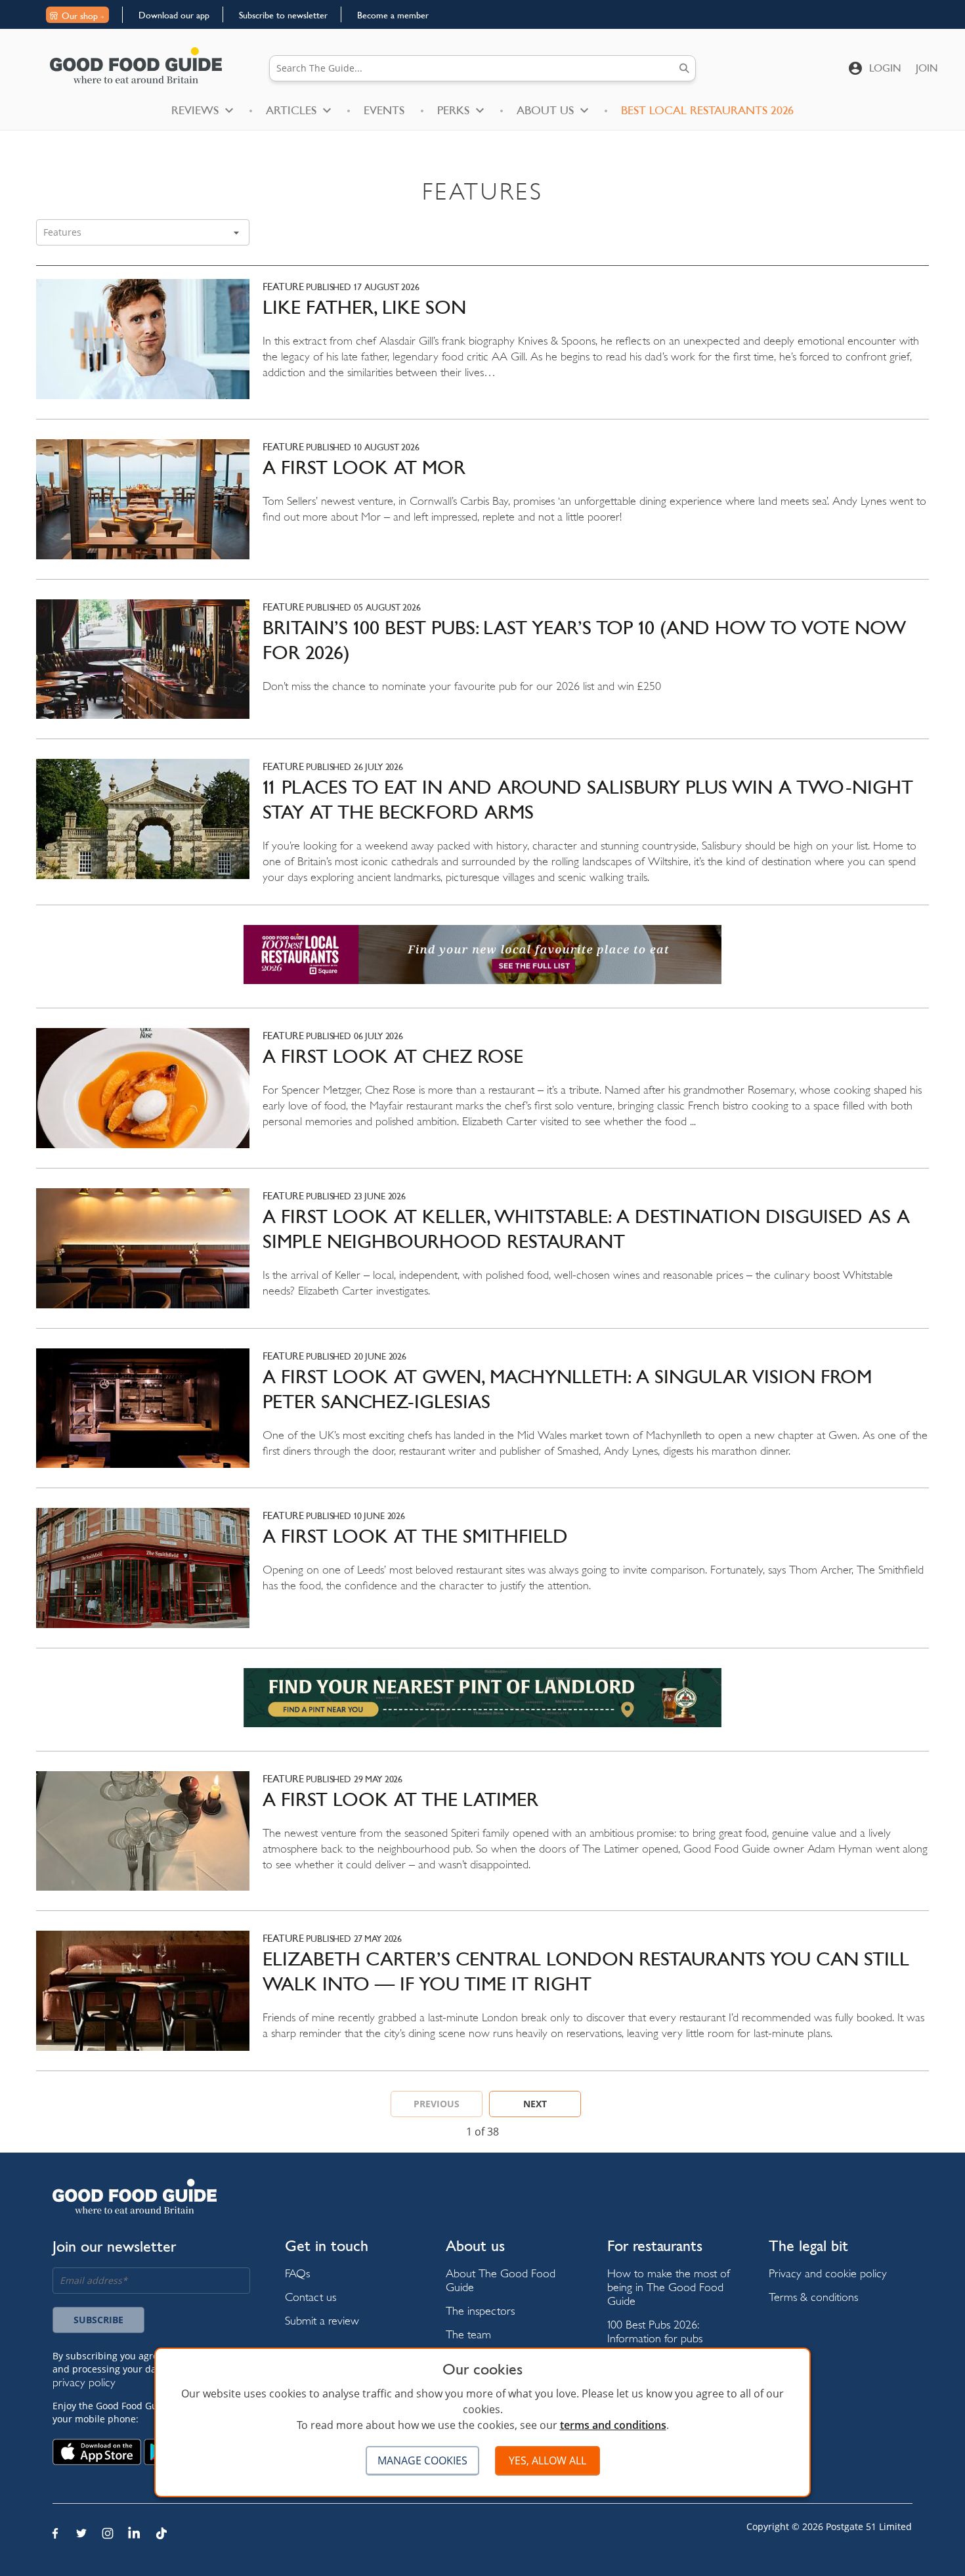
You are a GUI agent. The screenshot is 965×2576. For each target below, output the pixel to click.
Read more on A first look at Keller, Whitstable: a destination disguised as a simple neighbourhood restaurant (482, 1258)
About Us (545, 110)
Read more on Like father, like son (482, 349)
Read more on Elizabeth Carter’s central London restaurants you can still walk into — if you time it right (482, 2001)
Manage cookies (422, 2460)
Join (927, 68)
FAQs (297, 2273)
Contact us (311, 2297)
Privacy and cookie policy (828, 2273)
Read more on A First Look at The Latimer (482, 1841)
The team (468, 2334)
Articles (291, 110)
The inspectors (480, 2310)
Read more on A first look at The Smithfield (482, 1578)
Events (384, 110)
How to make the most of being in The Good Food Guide (669, 2287)
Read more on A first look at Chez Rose (482, 1098)
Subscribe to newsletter (283, 15)
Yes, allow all (547, 2460)
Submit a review (322, 2320)
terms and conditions (613, 2425)
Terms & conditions (813, 2297)
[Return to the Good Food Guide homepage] (136, 65)
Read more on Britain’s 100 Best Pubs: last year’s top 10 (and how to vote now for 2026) (482, 669)
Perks (453, 110)
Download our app (174, 15)
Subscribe (98, 2320)
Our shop (80, 16)
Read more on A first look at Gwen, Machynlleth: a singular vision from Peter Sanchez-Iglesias (482, 1418)
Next (535, 2104)
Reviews (195, 110)
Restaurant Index (91, 2556)
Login (885, 68)
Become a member (393, 15)
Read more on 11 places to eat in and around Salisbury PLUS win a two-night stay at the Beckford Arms (482, 832)
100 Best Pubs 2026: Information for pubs (655, 2331)
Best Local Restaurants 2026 (707, 110)
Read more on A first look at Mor (482, 509)
